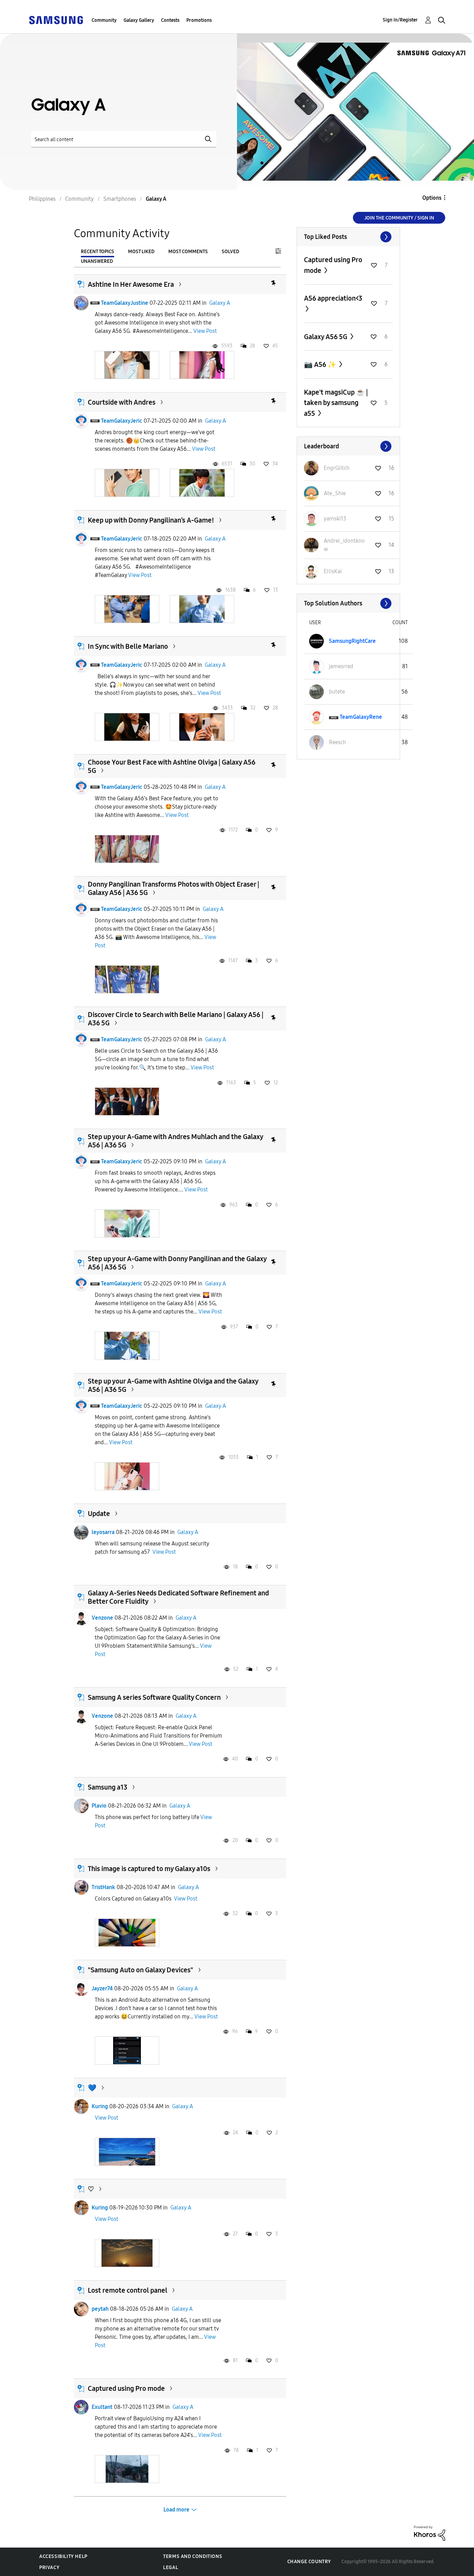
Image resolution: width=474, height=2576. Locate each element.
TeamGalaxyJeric (122, 421)
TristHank (103, 1887)
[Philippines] (56, 20)
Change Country (309, 2562)
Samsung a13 (108, 1787)
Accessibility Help (63, 2556)
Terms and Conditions (193, 2556)
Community (104, 20)
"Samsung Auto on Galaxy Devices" (141, 1970)
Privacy (49, 2568)
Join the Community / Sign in (399, 218)
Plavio (99, 1806)
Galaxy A (220, 303)
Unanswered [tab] (97, 261)
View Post (205, 331)
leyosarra (103, 1532)
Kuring (100, 2106)
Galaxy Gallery (139, 20)
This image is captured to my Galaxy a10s (149, 1869)
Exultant (102, 2407)
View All (348, 237)
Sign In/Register (400, 20)
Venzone (102, 1618)
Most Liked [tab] (141, 252)
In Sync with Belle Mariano (128, 646)
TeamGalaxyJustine (125, 303)
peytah (100, 2309)
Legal (171, 2568)
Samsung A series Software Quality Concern (154, 1697)
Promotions (199, 20)
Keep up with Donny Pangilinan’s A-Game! (151, 520)
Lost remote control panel (128, 2290)
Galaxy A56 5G (326, 337)
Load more (176, 2510)
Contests (170, 20)
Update (99, 1514)
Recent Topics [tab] (98, 252)
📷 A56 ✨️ (321, 364)
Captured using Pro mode (126, 2388)
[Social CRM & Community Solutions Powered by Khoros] (430, 2533)
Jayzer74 (102, 1988)
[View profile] (81, 303)
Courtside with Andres (122, 402)
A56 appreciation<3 (333, 298)
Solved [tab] (230, 252)
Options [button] (432, 198)
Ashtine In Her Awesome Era (131, 284)
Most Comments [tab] (188, 252)
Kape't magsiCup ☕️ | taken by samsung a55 (336, 403)
